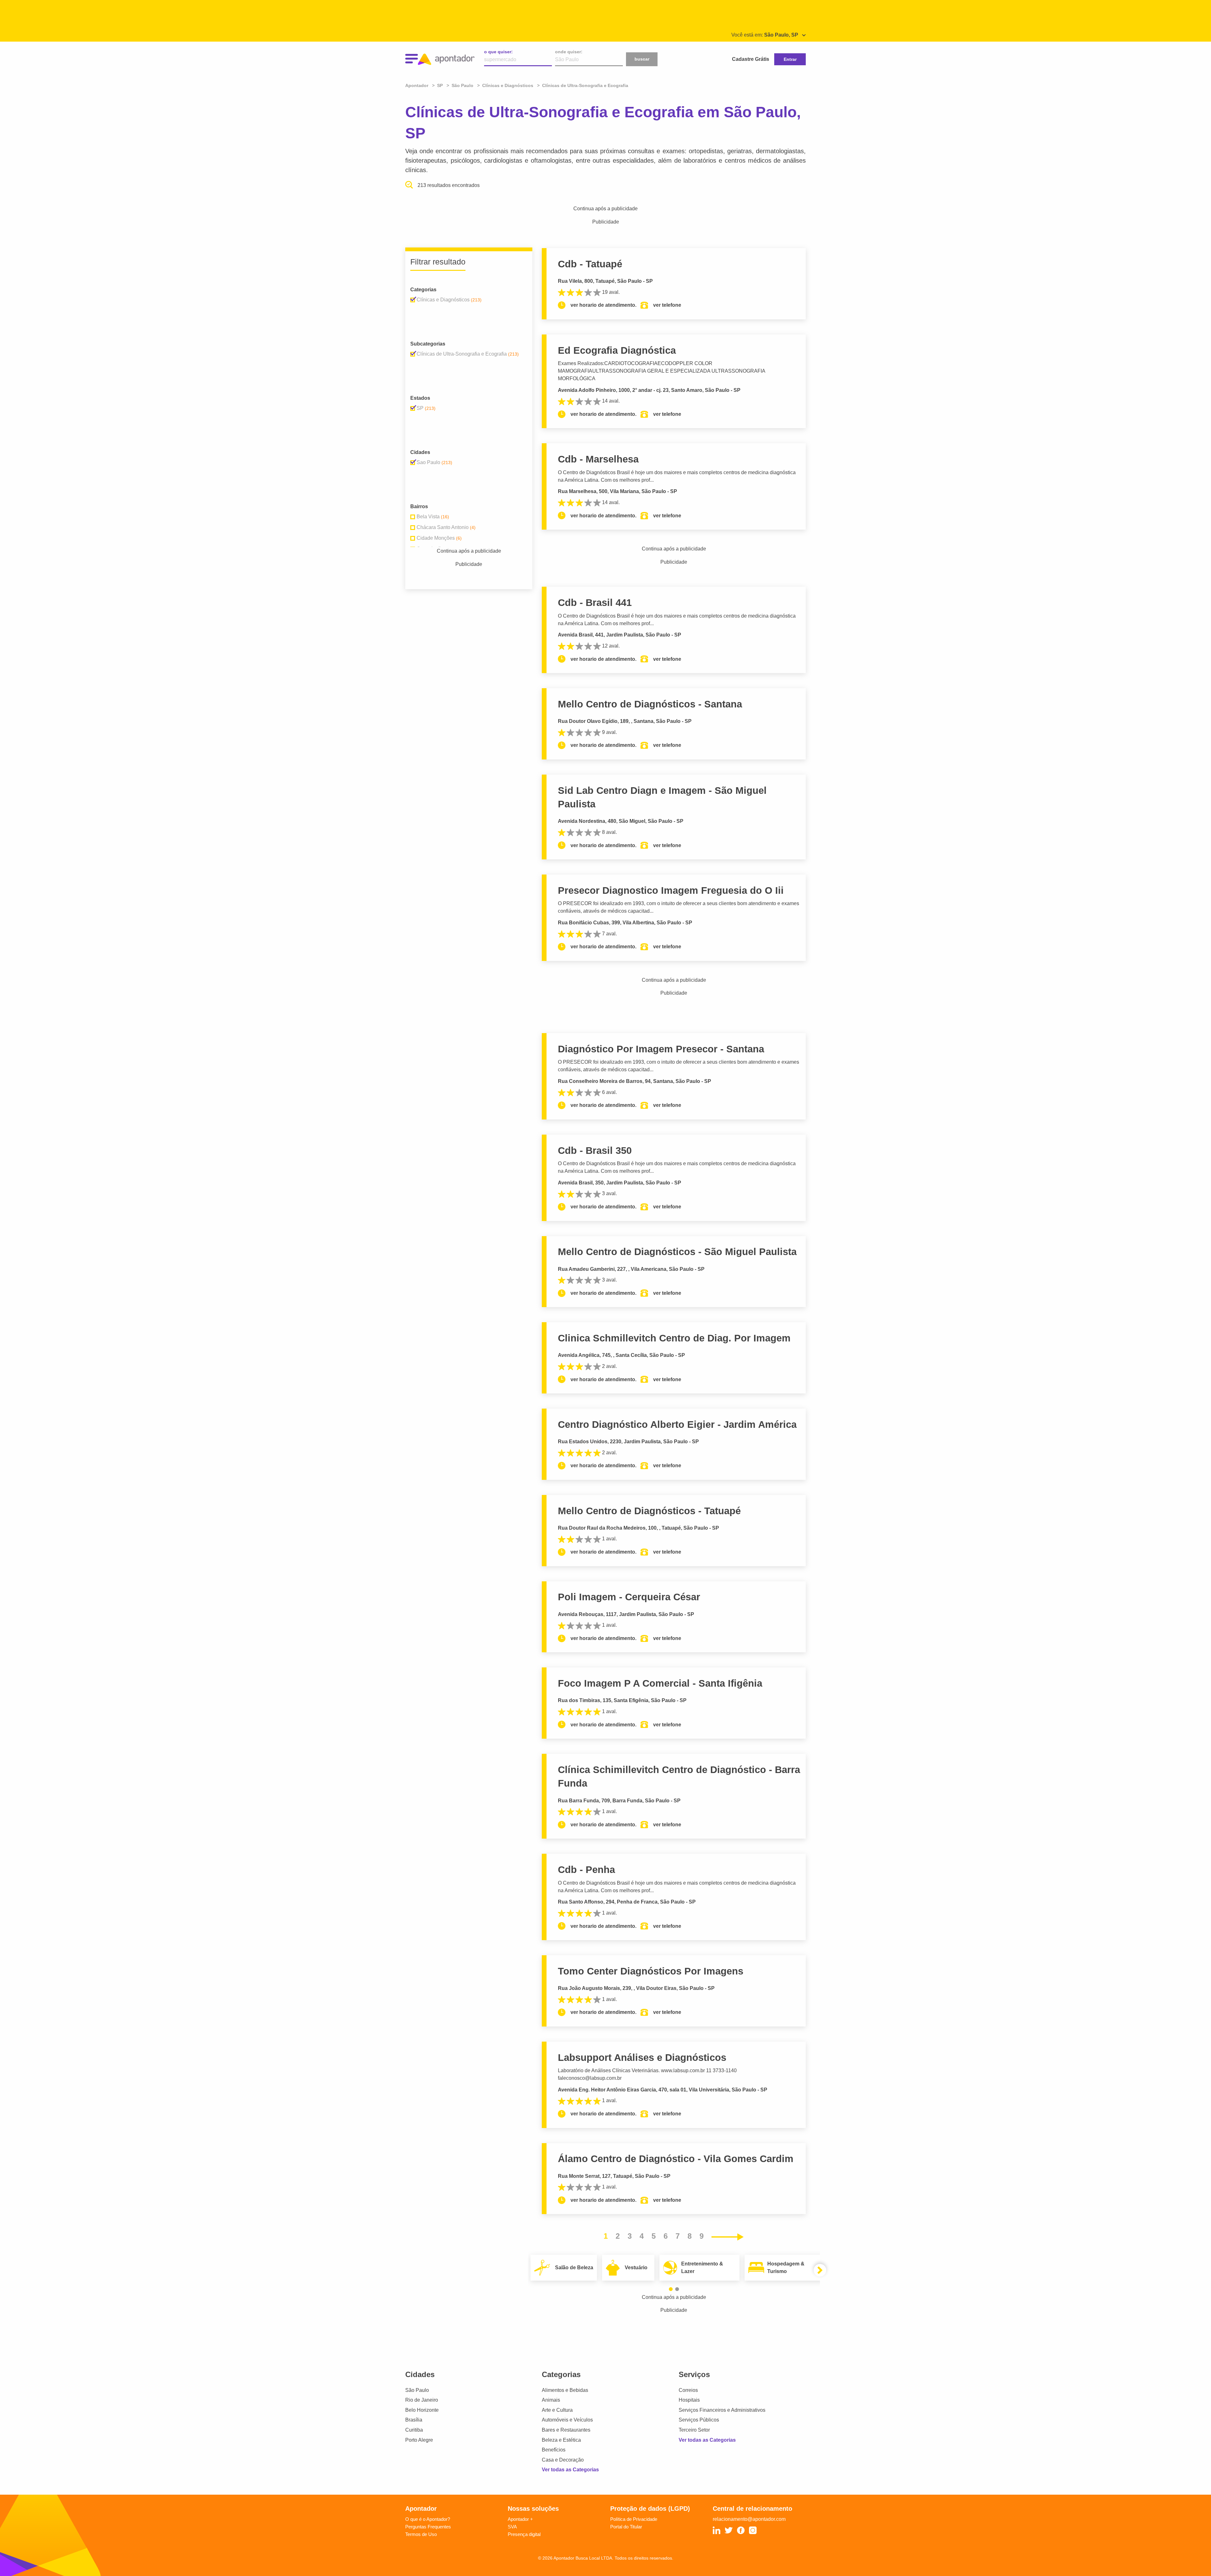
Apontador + (520, 2519)
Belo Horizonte (422, 2410)
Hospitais (689, 2400)
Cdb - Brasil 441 (595, 603)
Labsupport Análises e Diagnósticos (642, 2058)
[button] (671, 2289)
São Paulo (417, 2390)
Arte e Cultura (557, 2410)
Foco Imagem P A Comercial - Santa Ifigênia (660, 1683)
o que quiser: (498, 52)
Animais (551, 2400)
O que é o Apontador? (428, 2519)
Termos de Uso (421, 2534)
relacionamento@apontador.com (749, 2519)
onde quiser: (569, 52)
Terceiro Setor (694, 2430)
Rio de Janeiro (422, 2400)
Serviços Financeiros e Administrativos (722, 2410)
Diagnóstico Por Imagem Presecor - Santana (661, 1049)
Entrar (790, 59)
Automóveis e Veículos (567, 2420)
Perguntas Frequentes (428, 2527)
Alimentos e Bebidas (565, 2390)
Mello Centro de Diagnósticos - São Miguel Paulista (677, 1252)
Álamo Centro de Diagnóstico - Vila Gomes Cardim (676, 2159)
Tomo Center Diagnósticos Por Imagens (651, 1971)
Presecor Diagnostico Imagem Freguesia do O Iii (671, 890)
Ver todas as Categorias (570, 2470)
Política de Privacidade (634, 2519)
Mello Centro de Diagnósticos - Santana (650, 704)
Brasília (414, 2420)
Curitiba (414, 2430)
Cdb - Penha (586, 1870)
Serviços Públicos (699, 2420)
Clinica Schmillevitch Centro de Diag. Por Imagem (674, 1338)
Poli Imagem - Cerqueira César (629, 1597)
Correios (688, 2390)
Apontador (417, 85)
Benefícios (554, 2450)
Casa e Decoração (563, 2460)
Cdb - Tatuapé (590, 264)
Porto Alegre (419, 2440)
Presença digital (524, 2534)
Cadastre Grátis (751, 59)
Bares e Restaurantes (566, 2430)
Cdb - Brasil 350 (595, 1151)
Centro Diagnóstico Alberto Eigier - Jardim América (677, 1425)
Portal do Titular (626, 2527)
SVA (512, 2527)
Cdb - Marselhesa (598, 459)
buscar (642, 59)
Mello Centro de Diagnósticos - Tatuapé (649, 1511)
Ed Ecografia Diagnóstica (617, 350)
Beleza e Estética (561, 2440)
